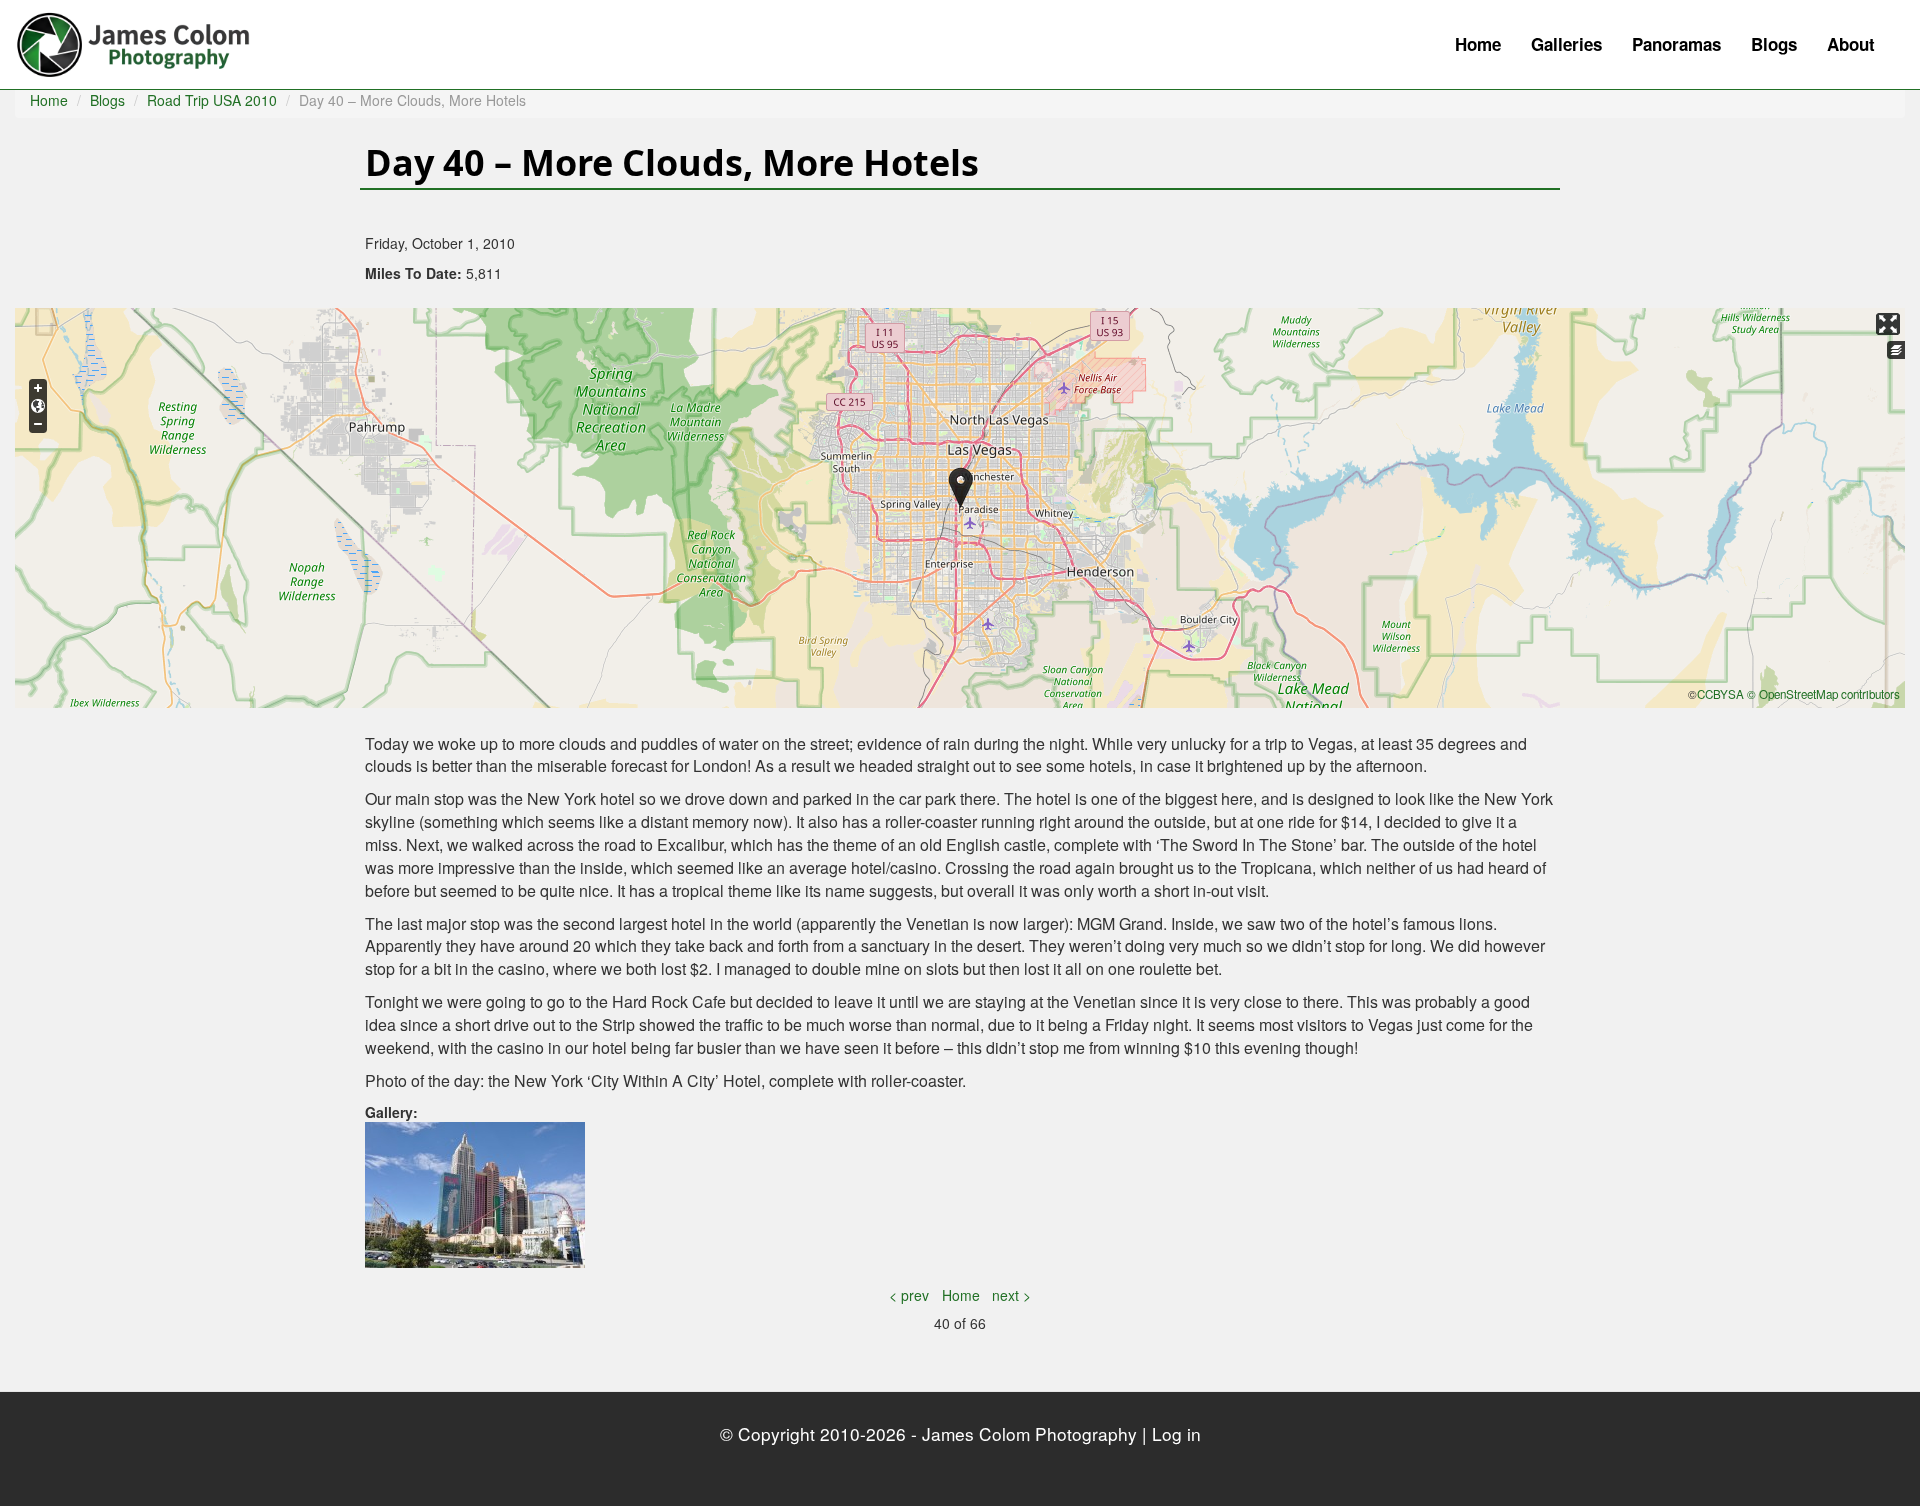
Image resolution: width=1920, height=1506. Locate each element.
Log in (1176, 1433)
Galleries (1566, 44)
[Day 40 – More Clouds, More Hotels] (475, 1193)
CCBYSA (1720, 694)
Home (1478, 44)
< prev (909, 1295)
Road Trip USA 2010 (212, 100)
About (1851, 44)
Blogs (1774, 44)
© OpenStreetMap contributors (1823, 694)
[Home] (143, 40)
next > (1011, 1295)
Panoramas (1676, 44)
